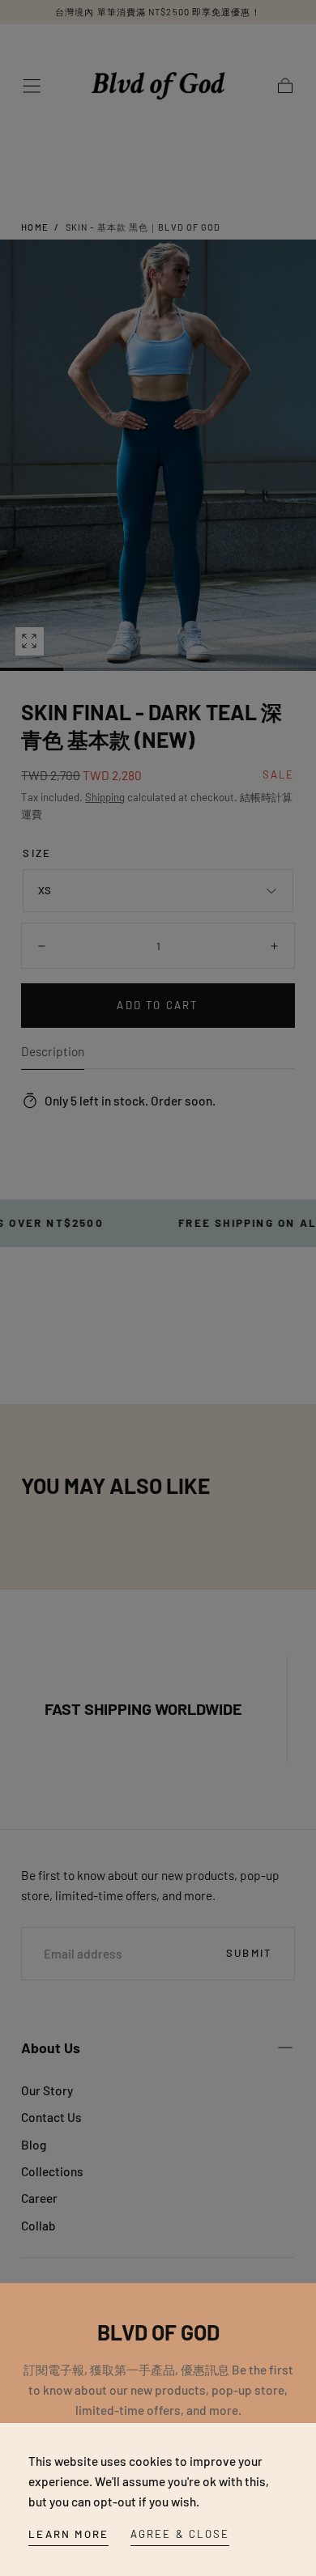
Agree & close (180, 2534)
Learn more (68, 2534)
